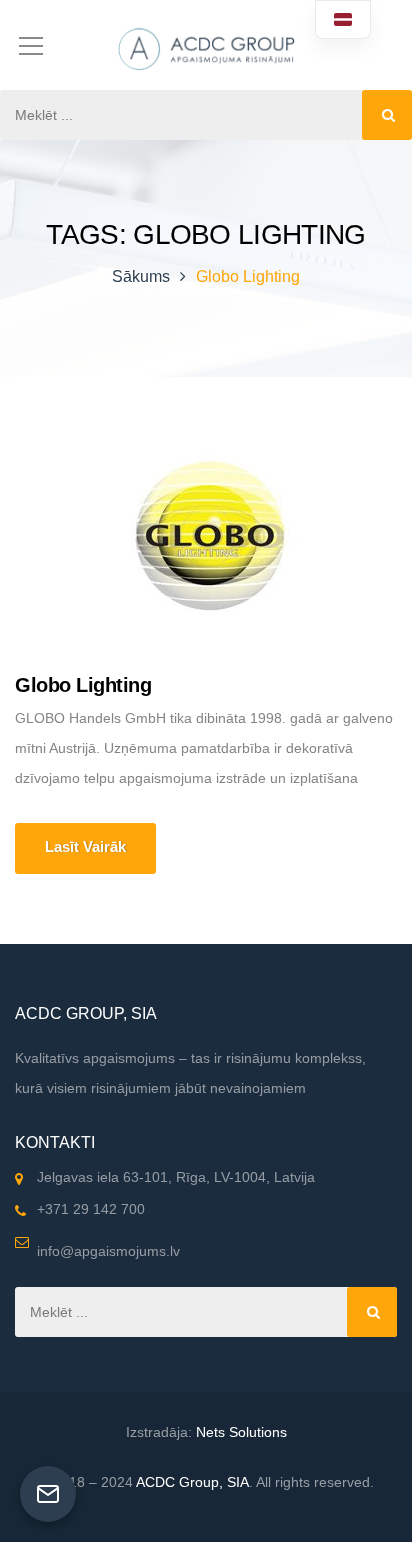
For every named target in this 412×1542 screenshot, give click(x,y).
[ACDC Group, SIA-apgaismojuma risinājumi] (206, 45)
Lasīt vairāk (85, 846)
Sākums (141, 276)
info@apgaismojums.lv (108, 1251)
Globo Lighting (83, 685)
